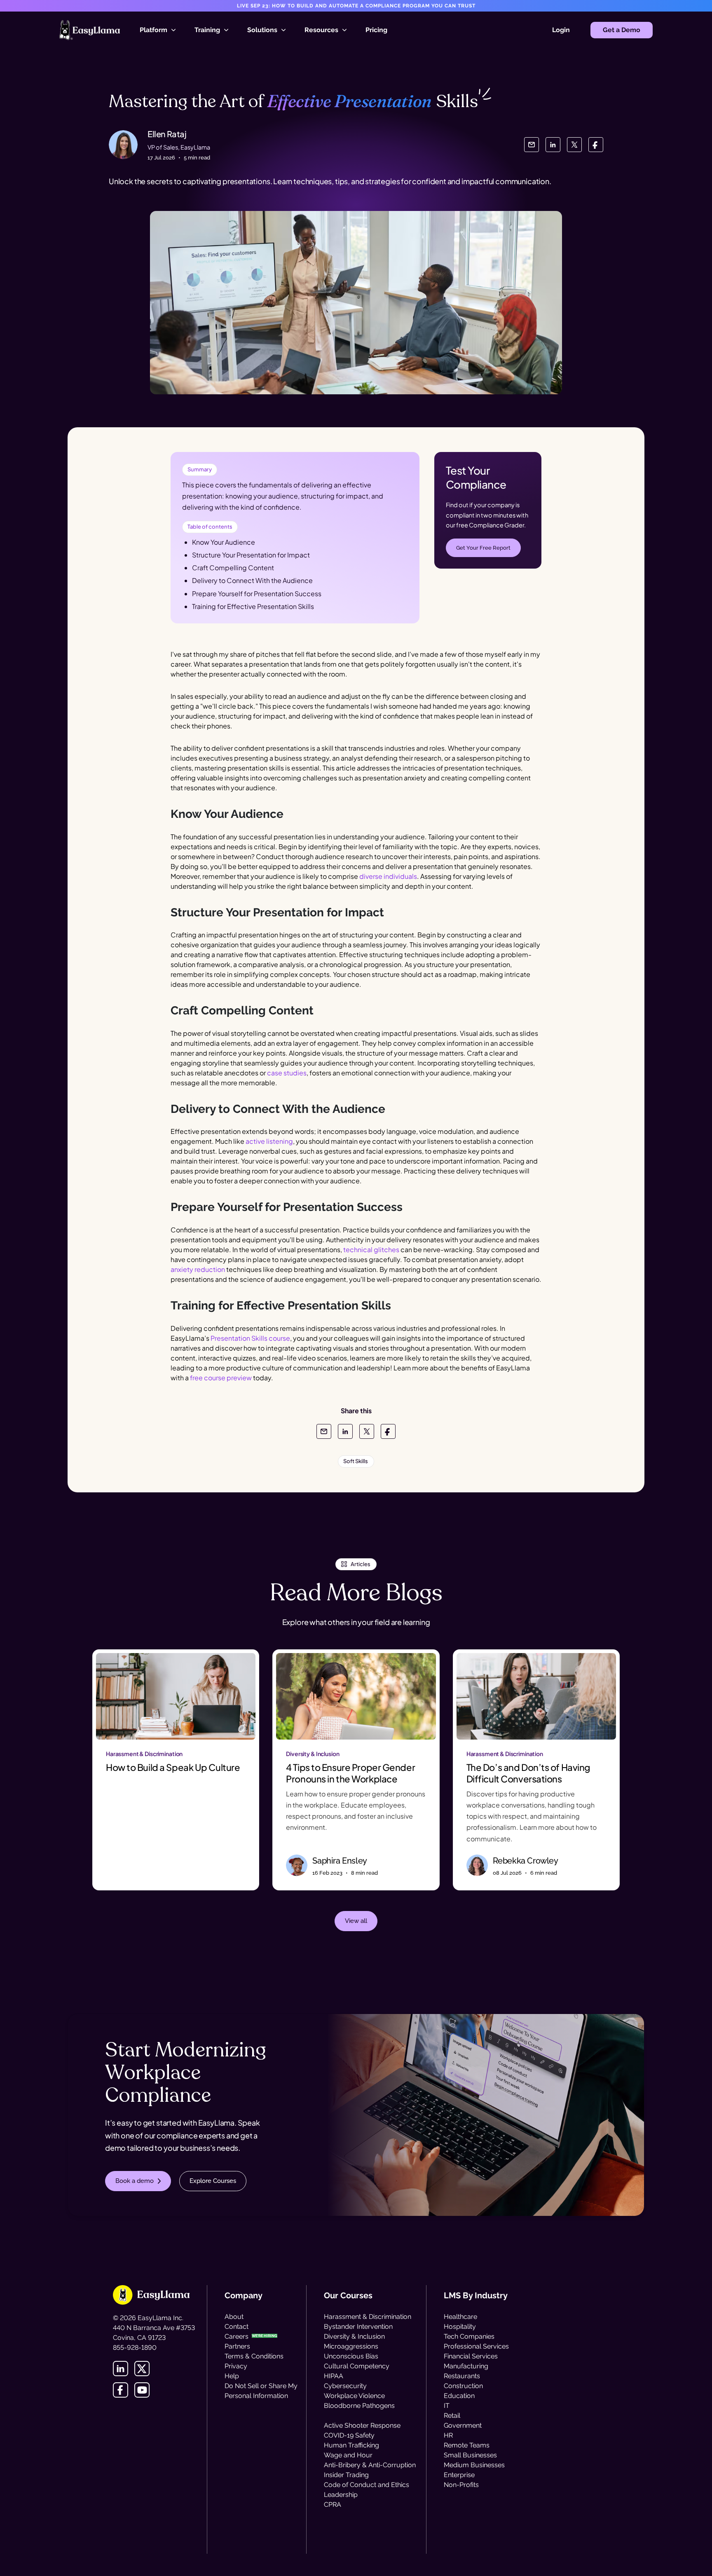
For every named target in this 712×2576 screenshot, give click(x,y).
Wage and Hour (348, 2455)
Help (232, 2376)
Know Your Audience (224, 542)
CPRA (333, 2505)
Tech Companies (469, 2336)
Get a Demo (622, 30)
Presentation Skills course (250, 1338)
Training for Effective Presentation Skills (253, 606)
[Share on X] (574, 145)
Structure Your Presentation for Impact (251, 555)
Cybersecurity (345, 2386)
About (234, 2317)
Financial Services (471, 2356)
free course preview (221, 1378)
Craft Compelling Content (233, 568)
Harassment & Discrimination (368, 2317)
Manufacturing (466, 2366)
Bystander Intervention (358, 2327)
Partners (237, 2346)
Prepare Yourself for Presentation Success (257, 594)
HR (448, 2435)
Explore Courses (213, 2181)
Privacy (236, 2366)
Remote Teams (467, 2445)
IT (447, 2406)
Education (459, 2396)
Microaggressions (351, 2346)
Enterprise (459, 2475)
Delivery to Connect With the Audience (252, 580)
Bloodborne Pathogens (359, 2406)
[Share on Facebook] (596, 145)
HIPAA (334, 2376)
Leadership (341, 2495)
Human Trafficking (351, 2445)
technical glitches (371, 1249)
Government (463, 2425)
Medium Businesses (474, 2465)
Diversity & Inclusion (354, 2336)
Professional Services (476, 2346)
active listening (269, 1141)
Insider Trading (346, 2475)
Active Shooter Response (362, 2425)
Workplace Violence (354, 2396)
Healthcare (460, 2317)
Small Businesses (470, 2455)
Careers (237, 2336)
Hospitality (460, 2327)
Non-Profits (461, 2485)
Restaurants (462, 2376)
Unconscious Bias (351, 2356)
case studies (287, 1073)
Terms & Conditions (254, 2356)
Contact (237, 2327)
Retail (452, 2416)
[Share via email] (532, 145)
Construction (463, 2386)
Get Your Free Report (483, 548)
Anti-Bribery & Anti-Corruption (370, 2465)
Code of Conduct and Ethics (367, 2485)
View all (356, 1921)
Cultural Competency (357, 2366)
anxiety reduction (198, 1269)
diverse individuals (388, 876)
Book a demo (135, 2181)
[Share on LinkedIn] (553, 145)
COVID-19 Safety (349, 2435)
